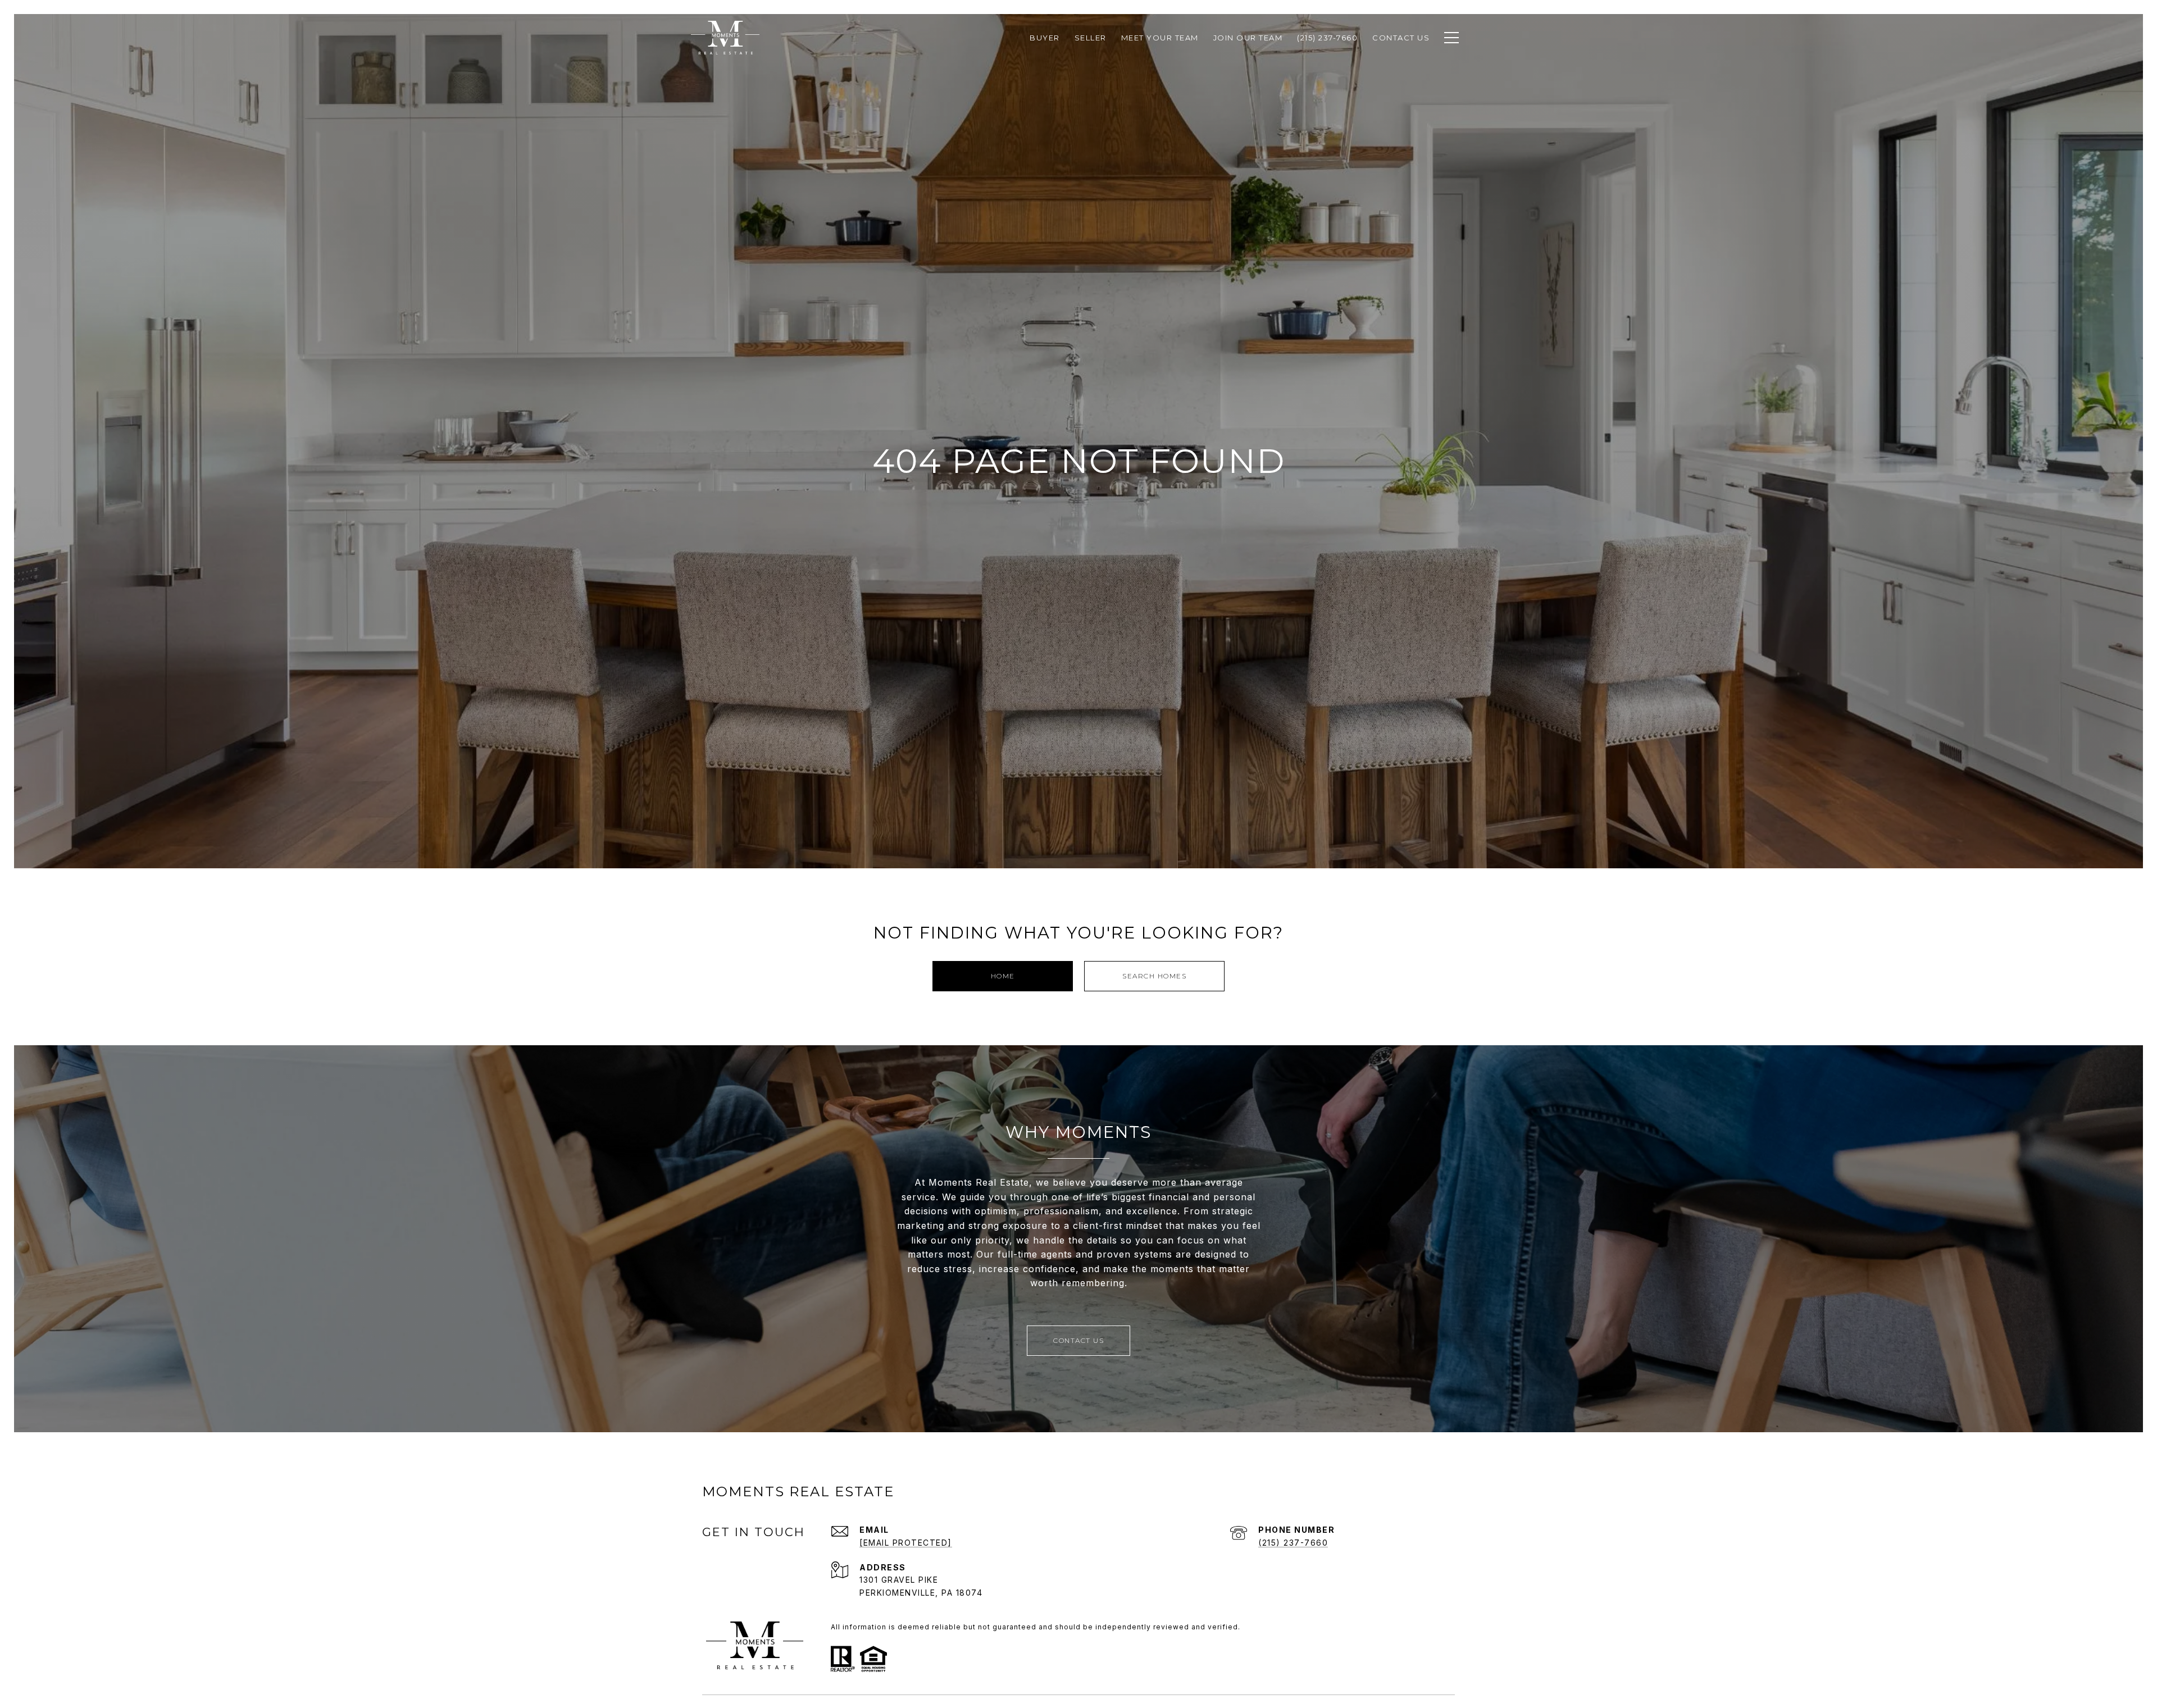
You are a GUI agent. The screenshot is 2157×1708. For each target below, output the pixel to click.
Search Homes (1154, 976)
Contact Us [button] (1078, 1340)
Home (1003, 976)
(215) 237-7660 (1293, 1543)
